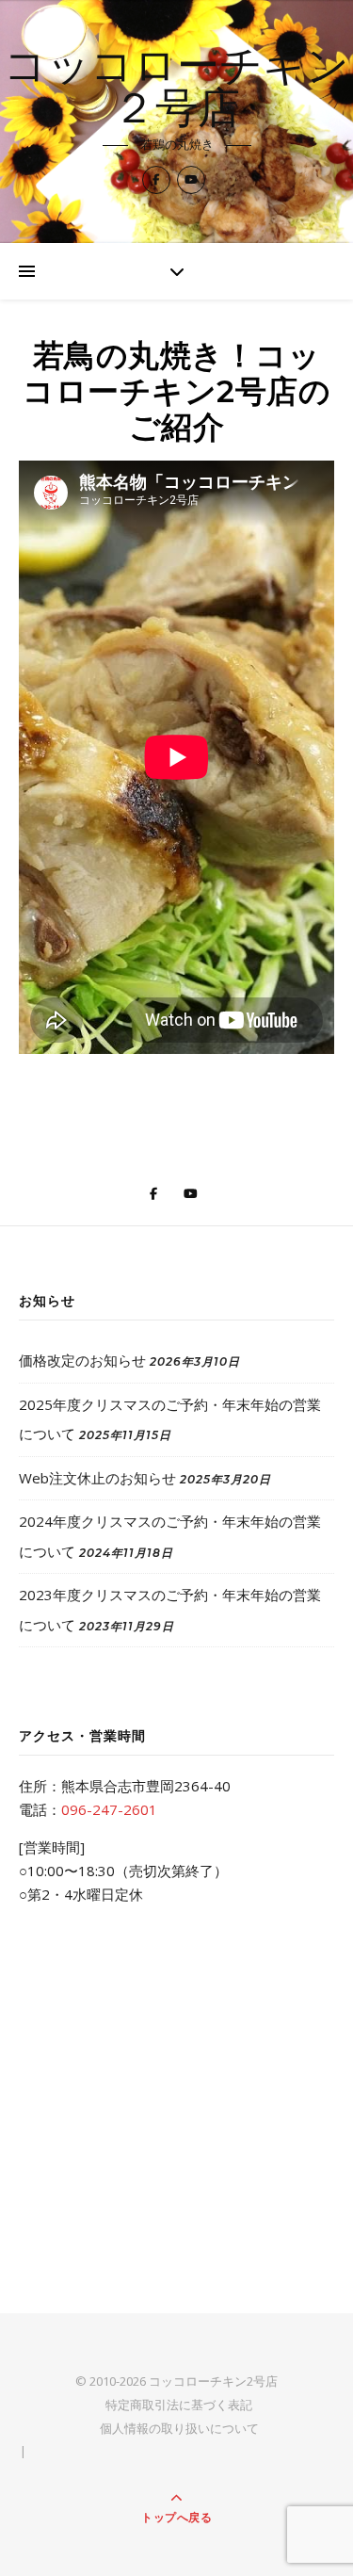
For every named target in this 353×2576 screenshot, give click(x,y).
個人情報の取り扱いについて (179, 2428)
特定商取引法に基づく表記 (179, 2405)
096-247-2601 (109, 1809)
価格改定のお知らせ (82, 1360)
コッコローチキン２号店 (176, 89)
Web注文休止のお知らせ (97, 1478)
